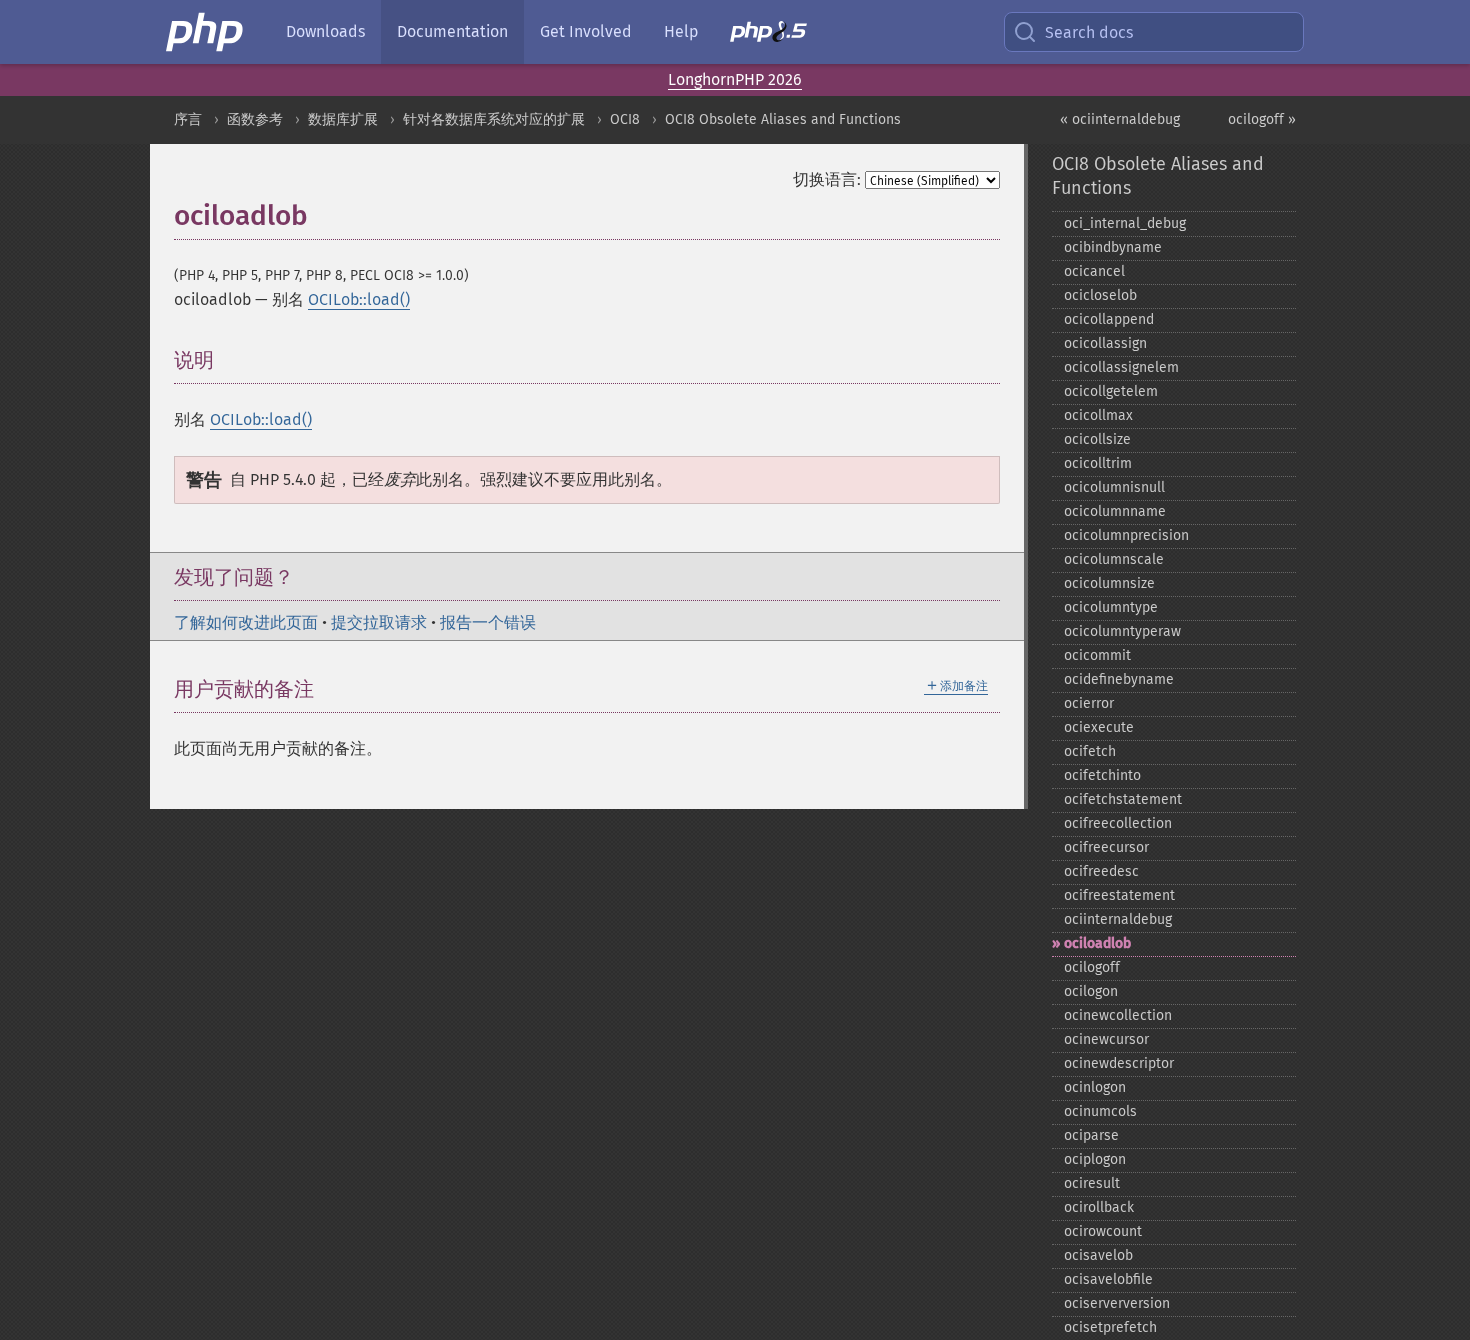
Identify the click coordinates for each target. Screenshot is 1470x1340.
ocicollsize (1097, 439)
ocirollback (1099, 1207)
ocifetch (1090, 751)
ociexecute (1099, 727)
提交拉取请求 (379, 622)
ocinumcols (1100, 1111)
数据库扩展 (343, 119)
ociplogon (1095, 1159)
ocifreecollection (1118, 823)
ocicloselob (1100, 295)
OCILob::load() (359, 299)
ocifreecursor (1106, 847)
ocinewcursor (1106, 1039)
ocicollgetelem (1111, 391)
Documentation (452, 31)
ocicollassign (1105, 343)
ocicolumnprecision (1126, 535)
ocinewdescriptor (1119, 1063)
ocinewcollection (1118, 1015)
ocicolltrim (1098, 463)
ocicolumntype (1111, 607)
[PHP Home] (206, 32)
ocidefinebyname (1119, 679)
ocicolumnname (1115, 511)
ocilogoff (1092, 967)
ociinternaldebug (1118, 919)
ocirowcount (1103, 1231)
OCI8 (625, 119)
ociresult (1092, 1183)
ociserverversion (1117, 1303)
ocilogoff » (1262, 119)
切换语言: (827, 179)
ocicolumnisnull (1114, 487)
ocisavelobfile (1108, 1279)
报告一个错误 (488, 622)
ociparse (1091, 1135)
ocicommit (1097, 655)
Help (681, 31)
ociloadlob (1097, 943)
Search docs (1089, 32)
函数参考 (255, 119)
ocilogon (1091, 991)
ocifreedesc (1101, 871)
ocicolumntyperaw (1122, 631)
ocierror (1089, 703)
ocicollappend (1109, 319)
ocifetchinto (1102, 775)
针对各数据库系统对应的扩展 (494, 119)
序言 (188, 119)
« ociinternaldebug (1120, 119)
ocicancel (1094, 271)
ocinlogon (1095, 1087)
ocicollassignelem (1121, 367)
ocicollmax (1098, 415)
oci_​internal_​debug (1125, 223)
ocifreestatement (1119, 895)
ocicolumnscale (1114, 559)
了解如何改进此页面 (246, 622)
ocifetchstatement (1123, 799)
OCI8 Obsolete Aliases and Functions (783, 119)
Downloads (325, 31)
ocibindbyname (1113, 247)
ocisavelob (1098, 1255)
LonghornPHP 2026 (735, 79)
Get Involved (586, 31)
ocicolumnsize (1109, 583)
